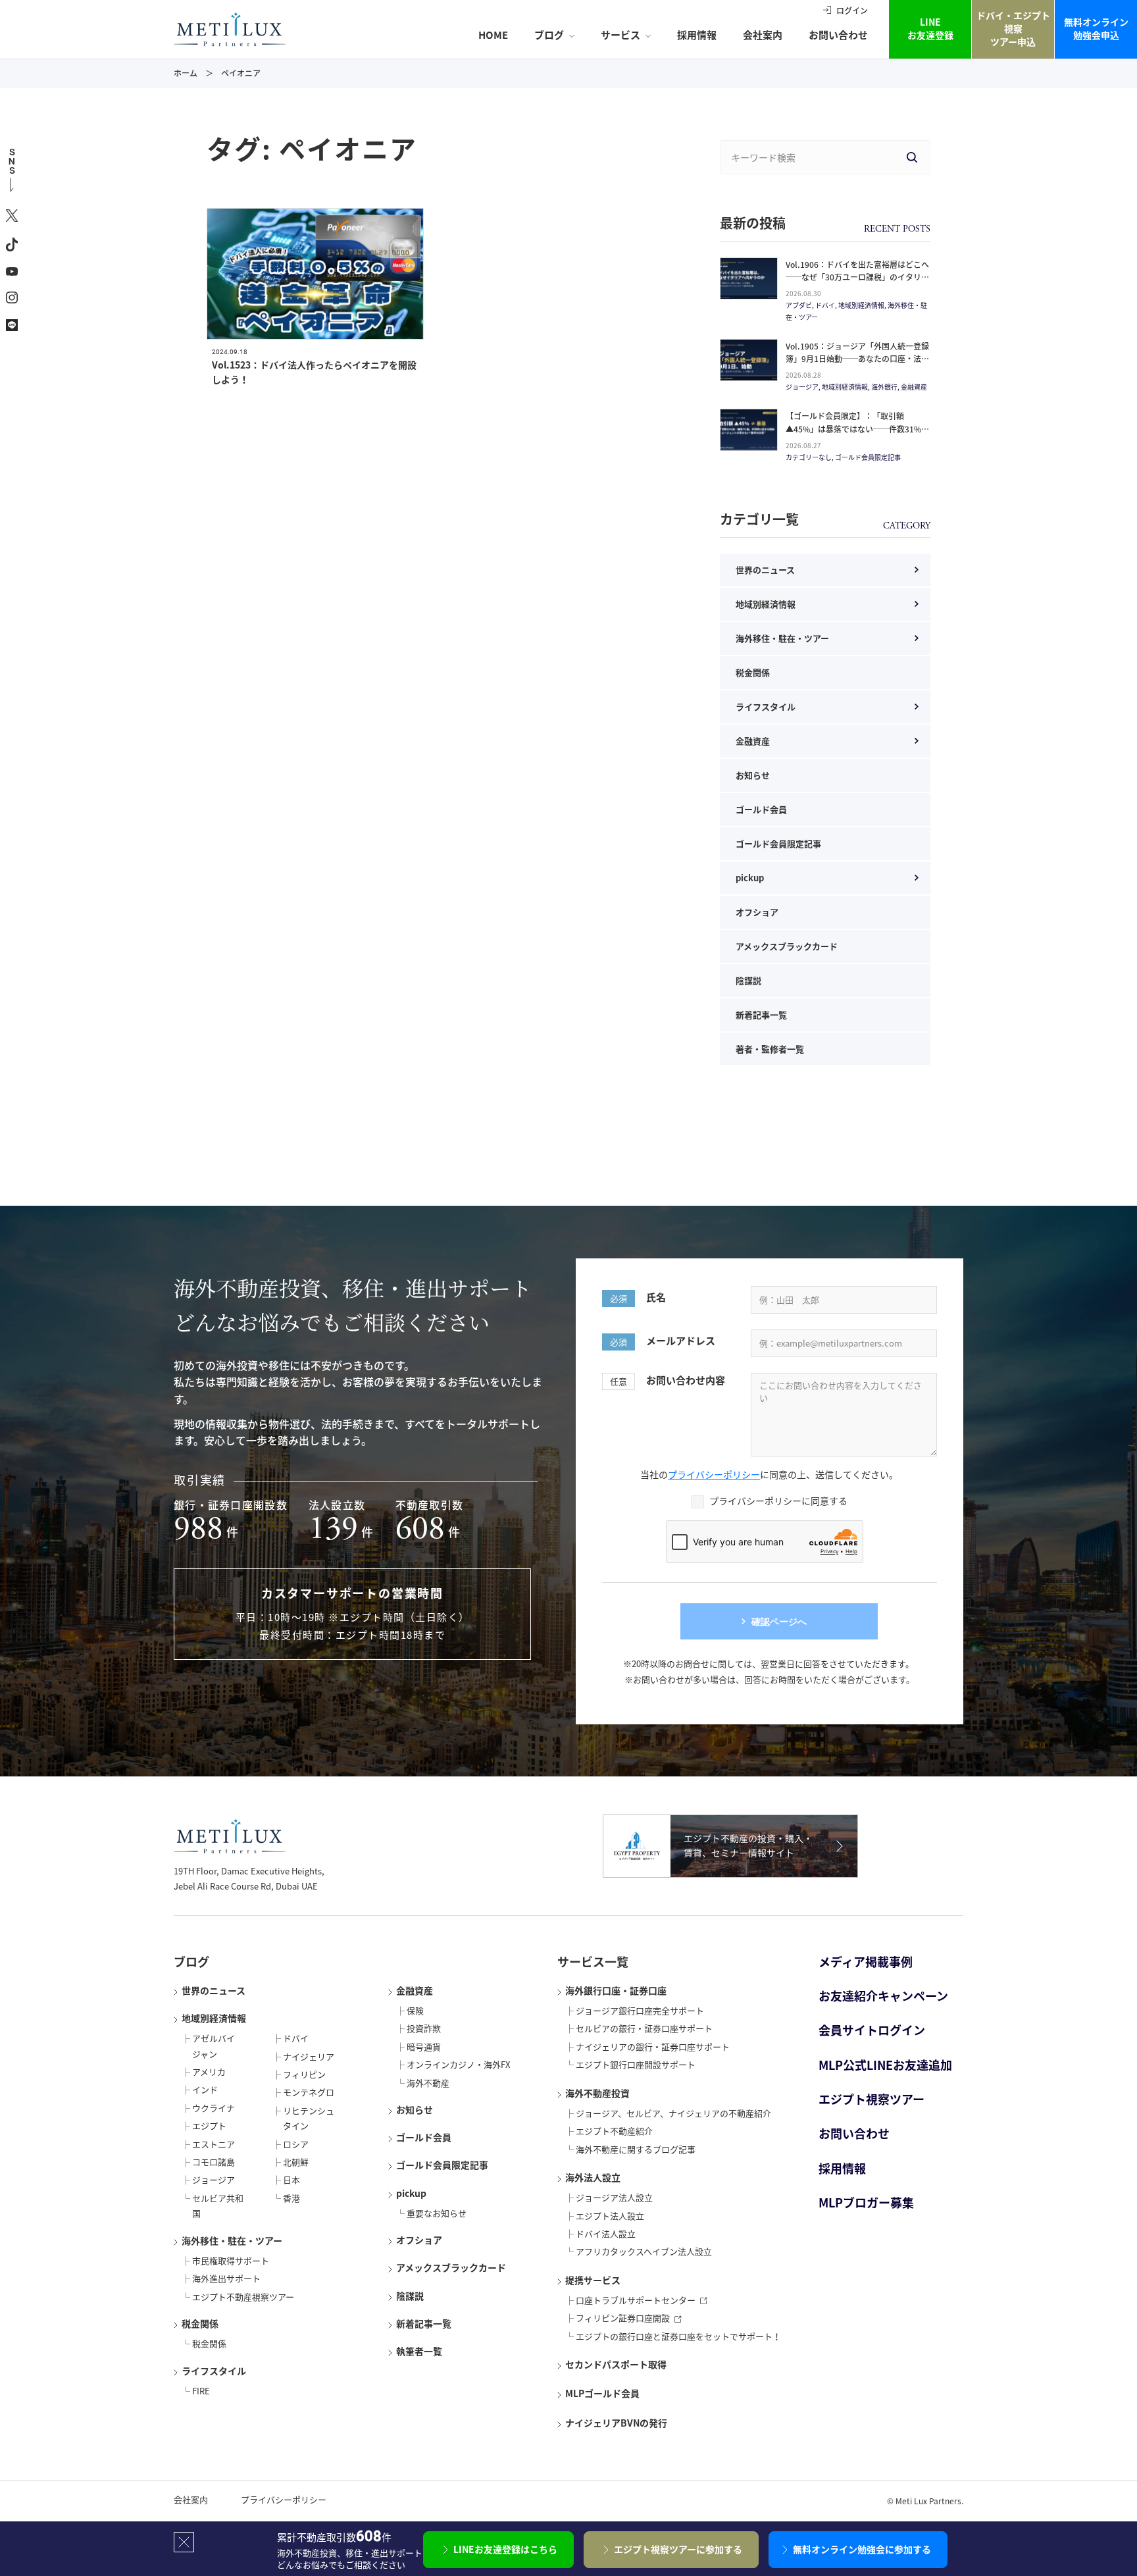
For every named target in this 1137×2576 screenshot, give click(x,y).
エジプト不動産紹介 (614, 2131)
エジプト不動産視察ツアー (243, 2297)
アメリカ (209, 2072)
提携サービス (593, 2280)
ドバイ (296, 2038)
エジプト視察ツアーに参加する (678, 2549)
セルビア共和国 (218, 2205)
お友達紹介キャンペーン (883, 1996)
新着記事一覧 (761, 1015)
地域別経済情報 (766, 604)
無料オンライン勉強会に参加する (862, 2549)
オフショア (757, 912)
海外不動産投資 (597, 2093)
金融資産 (753, 741)
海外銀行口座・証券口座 (616, 1990)
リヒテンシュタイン (309, 2118)
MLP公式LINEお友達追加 (885, 2065)
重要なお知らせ (437, 2213)
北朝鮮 (296, 2162)
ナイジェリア (309, 2056)
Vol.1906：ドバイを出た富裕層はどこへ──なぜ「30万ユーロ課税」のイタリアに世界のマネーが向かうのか (857, 277)
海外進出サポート (226, 2278)
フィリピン (304, 2074)
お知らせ (753, 775)
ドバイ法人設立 (606, 2233)
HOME (493, 35)
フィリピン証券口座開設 (623, 2318)
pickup (750, 878)
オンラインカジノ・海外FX (458, 2064)
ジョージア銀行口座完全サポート (640, 2010)
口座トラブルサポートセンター (636, 2300)
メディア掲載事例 (866, 1962)
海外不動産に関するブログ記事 (636, 2149)
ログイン (852, 11)
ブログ (549, 35)
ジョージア (214, 2179)
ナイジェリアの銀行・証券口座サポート (653, 2047)
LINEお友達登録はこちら (505, 2549)
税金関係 (753, 672)
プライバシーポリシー (714, 1474)
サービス (620, 35)
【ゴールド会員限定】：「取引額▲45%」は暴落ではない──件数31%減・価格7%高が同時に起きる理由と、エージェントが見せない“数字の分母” (855, 435)
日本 (291, 2179)
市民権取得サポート (231, 2260)
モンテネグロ (309, 2092)
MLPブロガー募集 (866, 2202)
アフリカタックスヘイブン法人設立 (644, 2251)
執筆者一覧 (419, 2351)
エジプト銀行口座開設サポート (636, 2064)
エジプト (209, 2125)
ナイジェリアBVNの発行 (616, 2423)
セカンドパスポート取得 (616, 2364)
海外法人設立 (593, 2177)
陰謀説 (748, 980)
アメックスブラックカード (787, 946)
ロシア (296, 2144)
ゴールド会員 (761, 809)
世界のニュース (765, 570)
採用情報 (697, 35)
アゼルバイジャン (214, 2046)
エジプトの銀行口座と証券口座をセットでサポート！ (678, 2336)
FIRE (201, 2391)
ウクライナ (214, 2108)
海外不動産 (428, 2083)
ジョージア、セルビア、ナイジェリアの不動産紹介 (673, 2113)
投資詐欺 (424, 2028)
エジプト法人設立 (610, 2216)
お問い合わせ (838, 35)
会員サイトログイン (872, 2030)
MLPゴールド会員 (602, 2393)
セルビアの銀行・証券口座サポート (644, 2028)
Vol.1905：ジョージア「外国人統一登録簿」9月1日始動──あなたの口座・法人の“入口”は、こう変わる (857, 359)
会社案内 (763, 35)
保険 (415, 2010)
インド (205, 2089)
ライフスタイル (766, 707)
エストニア (214, 2144)
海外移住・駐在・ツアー (782, 638)
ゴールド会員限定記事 (778, 843)
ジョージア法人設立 (614, 2197)
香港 (291, 2198)
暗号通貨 (424, 2047)
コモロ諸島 (214, 2162)
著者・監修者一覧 (770, 1049)
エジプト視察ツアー (872, 2099)
